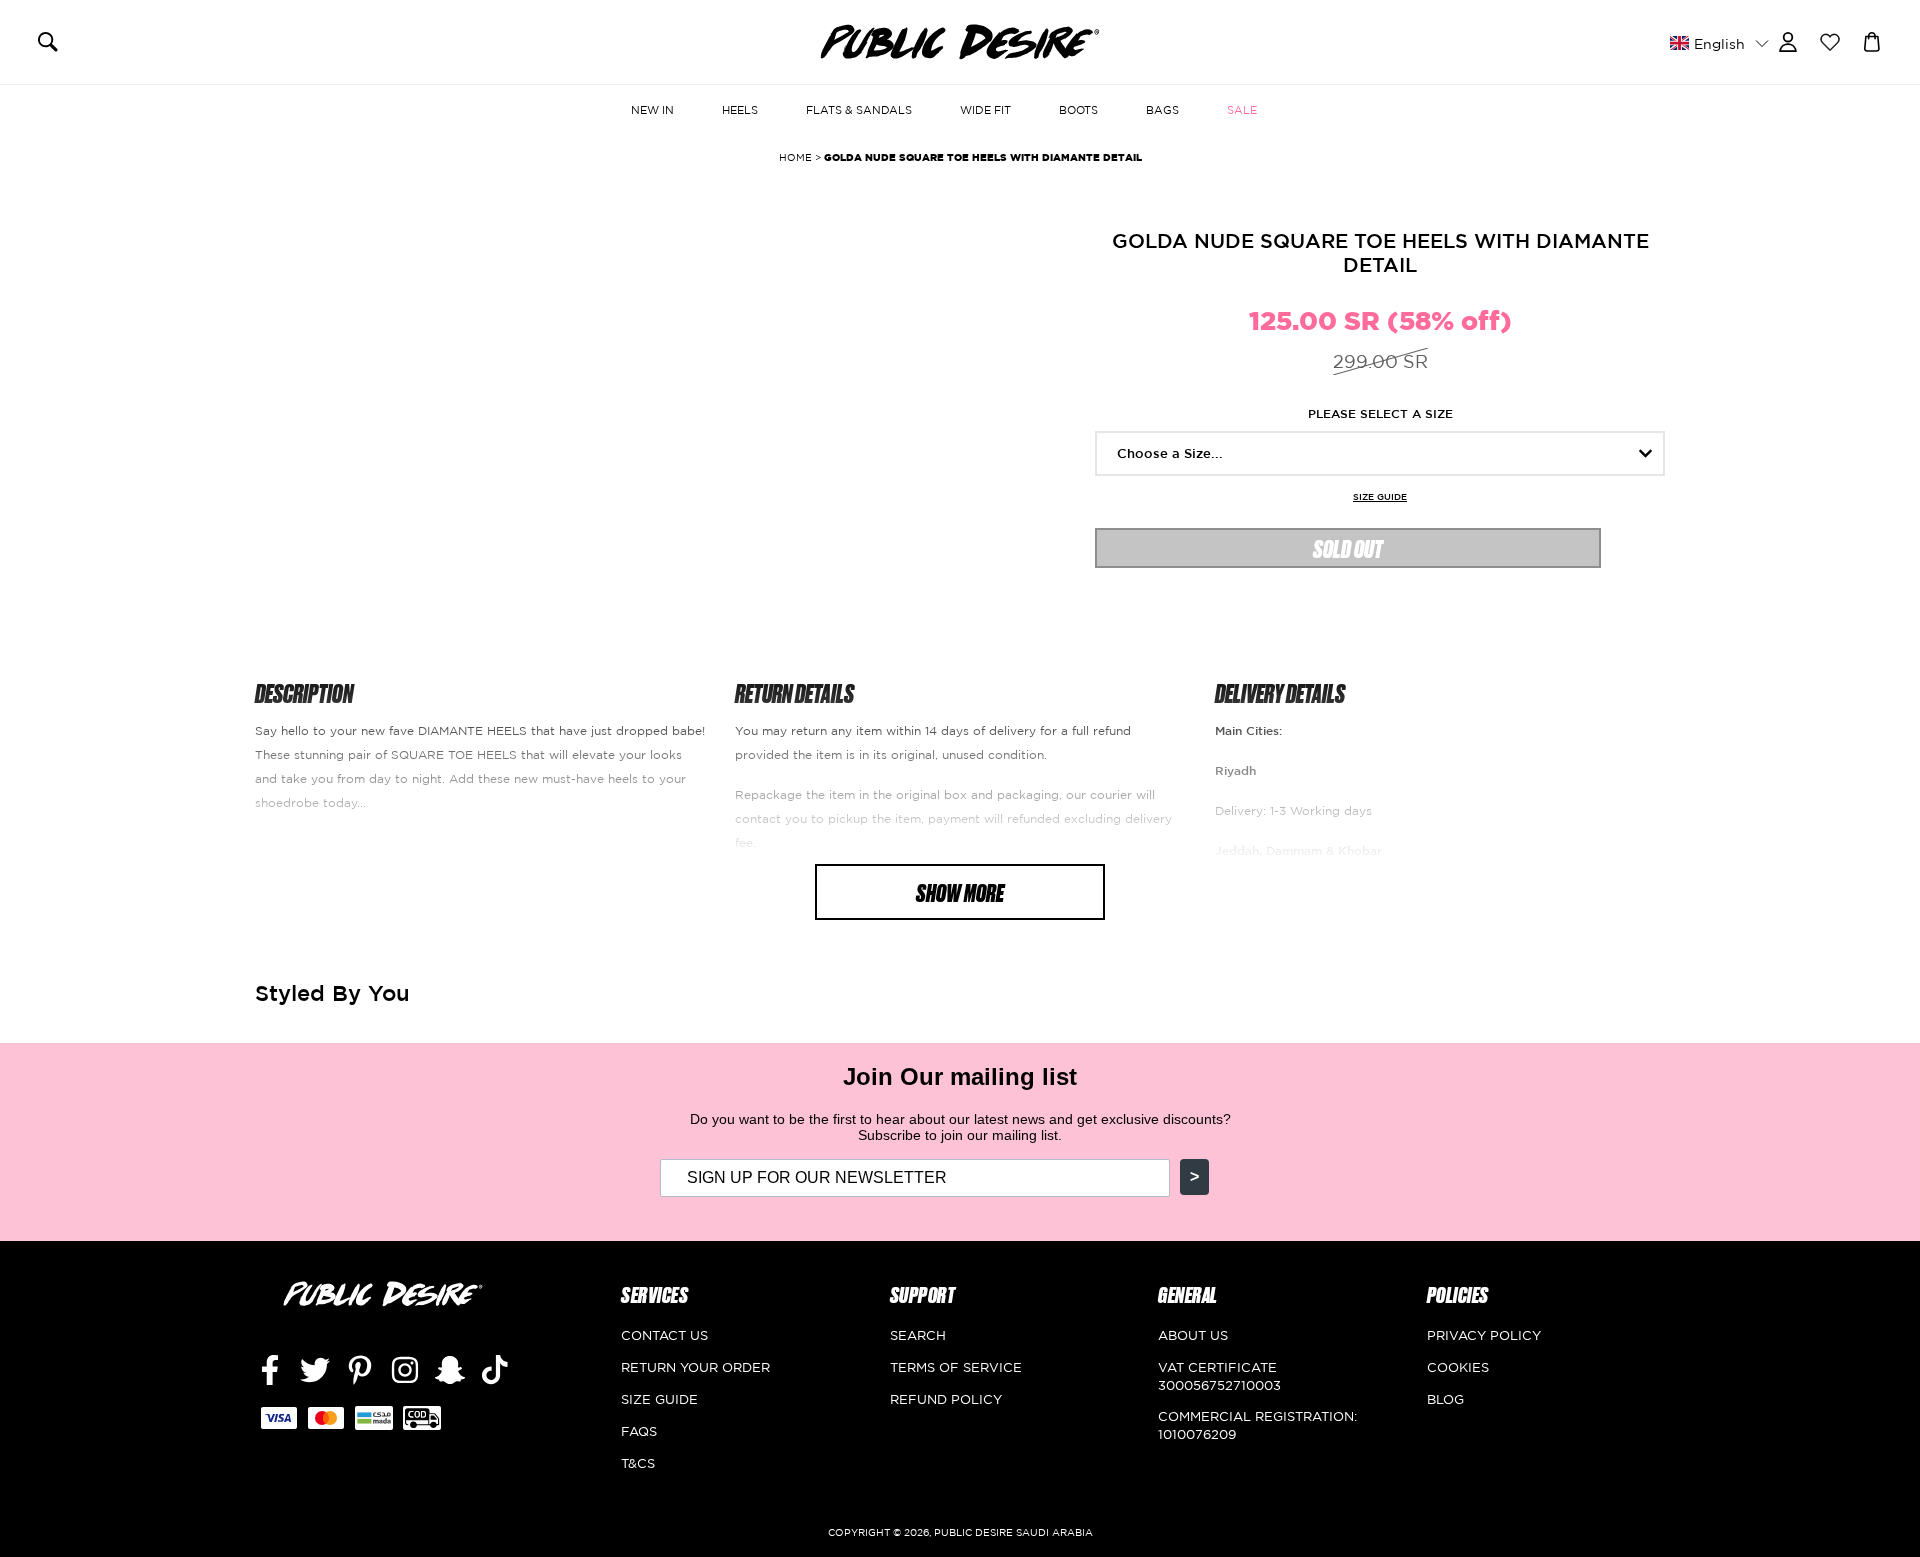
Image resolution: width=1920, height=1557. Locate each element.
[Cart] (1872, 40)
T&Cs (638, 1463)
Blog (1445, 1399)
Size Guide (1380, 497)
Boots (1078, 110)
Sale (1242, 110)
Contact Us (664, 1335)
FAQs (639, 1431)
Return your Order (695, 1367)
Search (918, 1335)
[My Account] (1788, 40)
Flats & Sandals (859, 110)
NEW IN (652, 110)
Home (795, 157)
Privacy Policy (1484, 1335)
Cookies (1458, 1367)
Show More (960, 891)
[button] (1719, 42)
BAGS (1162, 110)
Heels (740, 110)
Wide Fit (985, 110)
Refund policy (946, 1399)
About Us (1193, 1335)
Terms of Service (956, 1367)
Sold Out (1348, 547)
